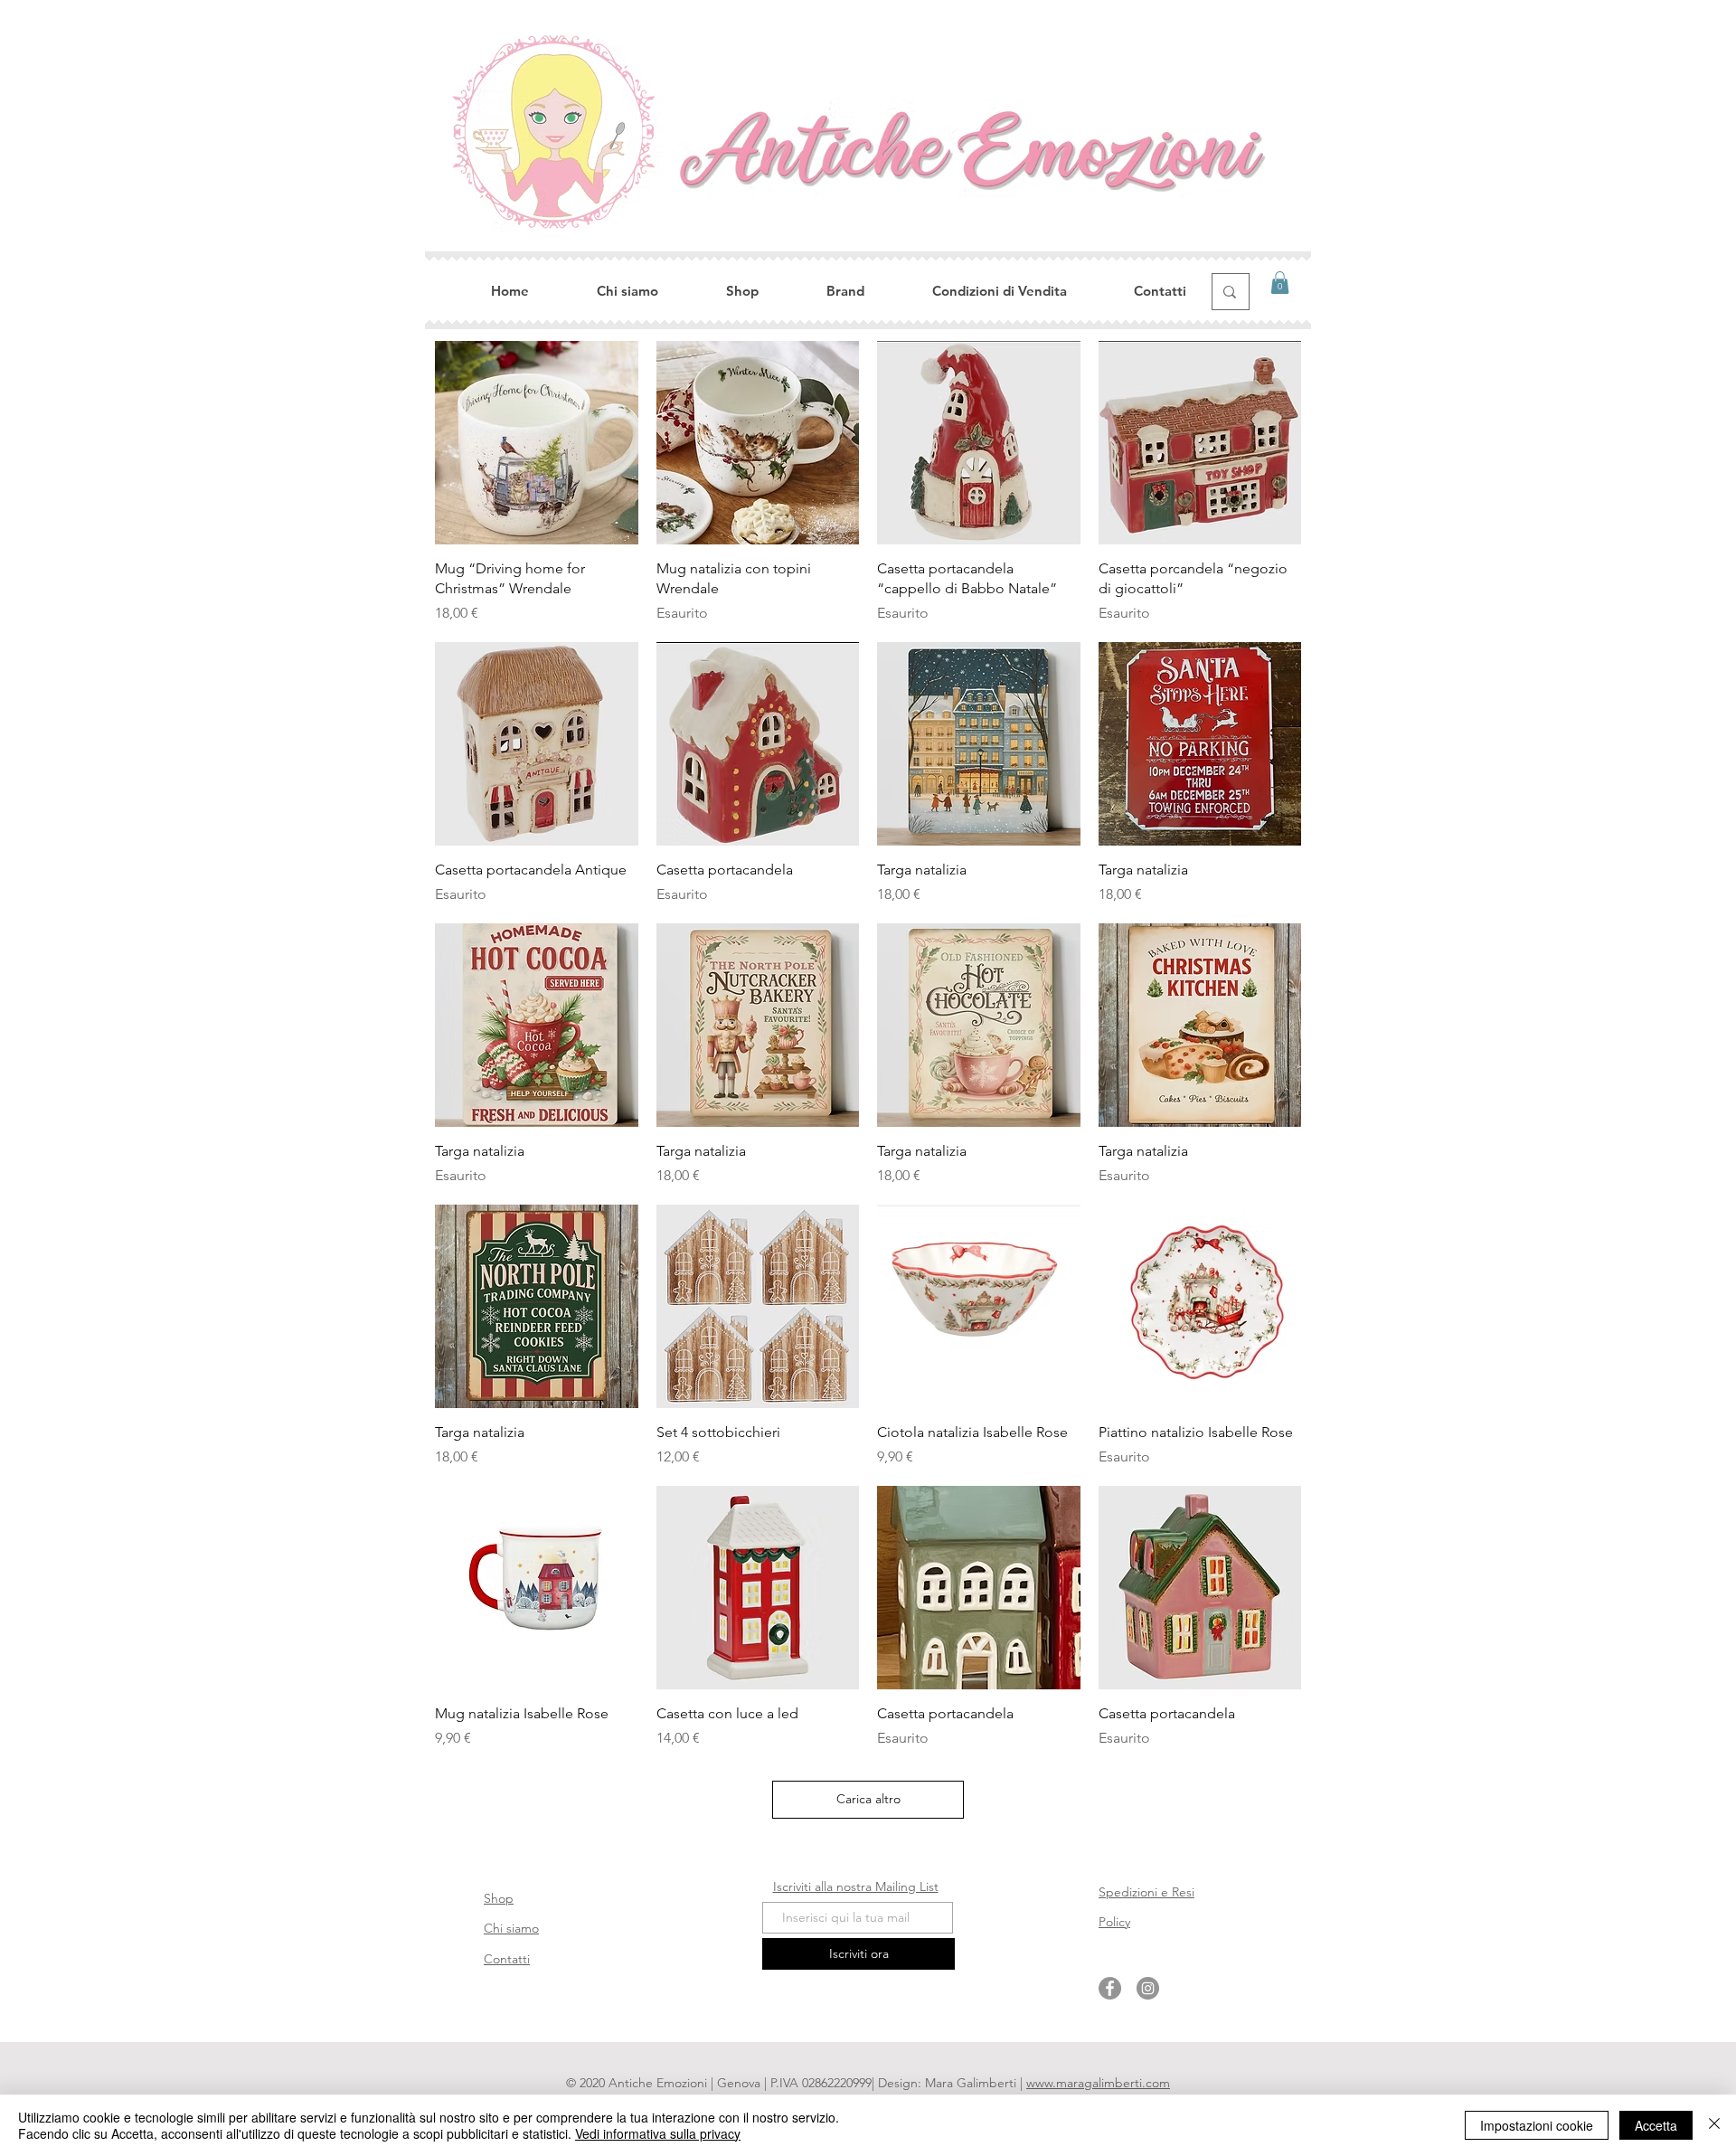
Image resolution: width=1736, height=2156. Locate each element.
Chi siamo (511, 1928)
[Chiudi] (1714, 2125)
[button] (1280, 283)
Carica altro (868, 1799)
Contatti (507, 1959)
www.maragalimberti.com (1098, 2083)
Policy (1114, 1922)
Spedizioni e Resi (1146, 1892)
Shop (499, 1898)
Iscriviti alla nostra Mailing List (856, 1886)
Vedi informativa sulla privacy (658, 2133)
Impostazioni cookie (1537, 2125)
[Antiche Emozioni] (1110, 1988)
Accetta (1656, 2125)
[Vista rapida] (537, 443)
